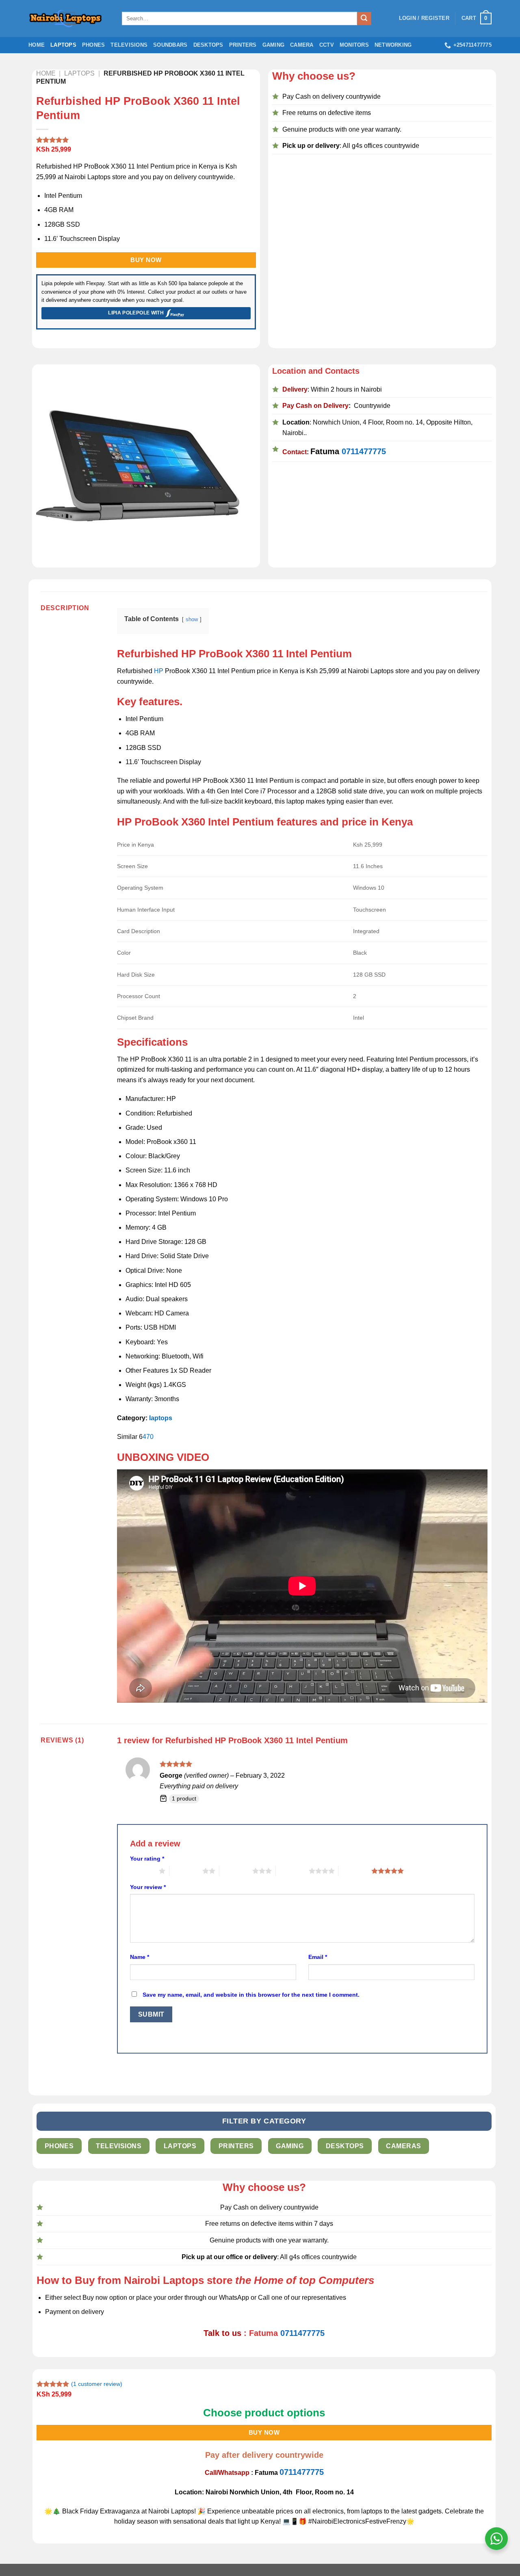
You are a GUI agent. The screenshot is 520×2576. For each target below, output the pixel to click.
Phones (94, 45)
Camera (302, 45)
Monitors (354, 45)
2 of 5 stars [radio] (186, 1871)
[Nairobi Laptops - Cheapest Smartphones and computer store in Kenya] (69, 18)
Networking (393, 45)
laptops (161, 1418)
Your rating (147, 1859)
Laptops (63, 45)
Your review (148, 1887)
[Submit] (364, 19)
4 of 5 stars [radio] (292, 1871)
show (192, 619)
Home (37, 45)
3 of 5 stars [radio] (236, 1871)
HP (159, 671)
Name (140, 1957)
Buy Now (146, 260)
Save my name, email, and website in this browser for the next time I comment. (251, 1995)
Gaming (274, 45)
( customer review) (97, 2384)
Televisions (129, 45)
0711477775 (364, 451)
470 (148, 1437)
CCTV (327, 45)
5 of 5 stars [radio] (355, 1871)
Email (318, 1957)
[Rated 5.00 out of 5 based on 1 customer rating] (146, 140)
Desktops (208, 45)
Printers (243, 45)
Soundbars (170, 45)
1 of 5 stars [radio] (142, 1871)
